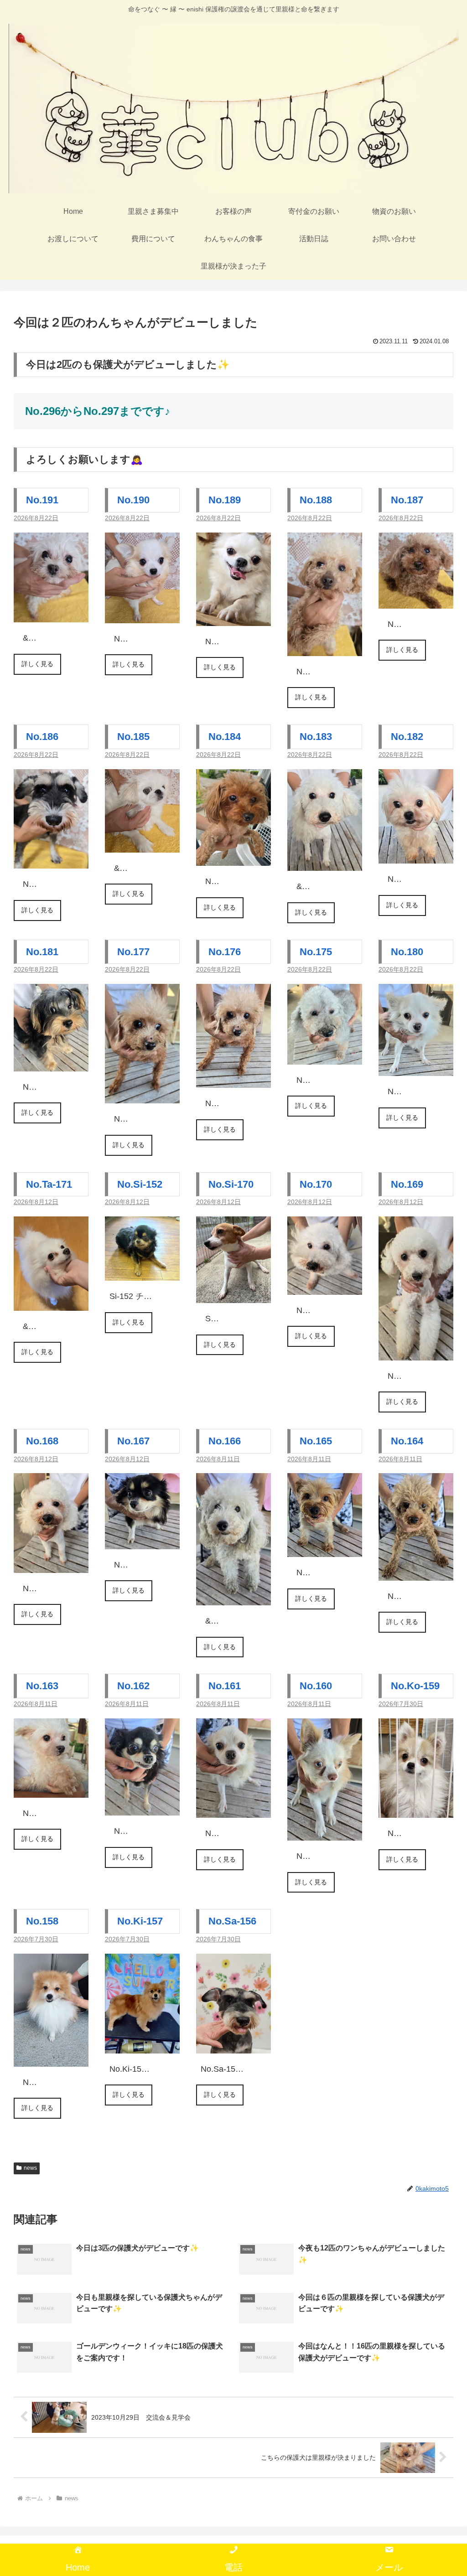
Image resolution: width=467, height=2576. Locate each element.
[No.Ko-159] (416, 1810)
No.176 (225, 952)
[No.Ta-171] (51, 1304)
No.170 (316, 1184)
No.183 (316, 737)
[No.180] (416, 1069)
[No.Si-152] (142, 1273)
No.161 (225, 1686)
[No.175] (325, 1057)
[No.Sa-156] (233, 2046)
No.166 (225, 1441)
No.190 (133, 500)
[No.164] (416, 1573)
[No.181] (51, 1064)
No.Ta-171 (49, 1184)
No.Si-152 (140, 1184)
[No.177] (142, 1096)
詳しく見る (37, 664)
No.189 (225, 500)
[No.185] (142, 845)
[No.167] (142, 1541)
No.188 (316, 500)
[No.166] (233, 1598)
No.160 (316, 1686)
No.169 (407, 1184)
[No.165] (325, 1550)
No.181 (42, 952)
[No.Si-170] (233, 1296)
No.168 (42, 1441)
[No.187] (416, 601)
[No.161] (233, 1810)
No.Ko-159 (415, 1686)
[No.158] (51, 2059)
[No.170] (325, 1288)
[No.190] (142, 616)
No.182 (407, 737)
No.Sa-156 (232, 1921)
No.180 (407, 952)
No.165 (316, 1441)
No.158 (42, 1921)
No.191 (42, 500)
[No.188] (325, 648)
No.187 (407, 500)
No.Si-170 (231, 1184)
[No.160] (325, 1833)
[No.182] (416, 856)
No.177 (133, 952)
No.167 (133, 1441)
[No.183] (325, 864)
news (30, 2168)
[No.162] (142, 1808)
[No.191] (51, 615)
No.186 (42, 737)
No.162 (133, 1686)
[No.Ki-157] (142, 2046)
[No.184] (233, 859)
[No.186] (51, 861)
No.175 (316, 952)
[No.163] (51, 1790)
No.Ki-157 (140, 1921)
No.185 (133, 737)
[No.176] (233, 1081)
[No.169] (416, 1353)
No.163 (42, 1686)
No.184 (225, 737)
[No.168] (51, 1566)
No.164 (407, 1441)
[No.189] (233, 618)
